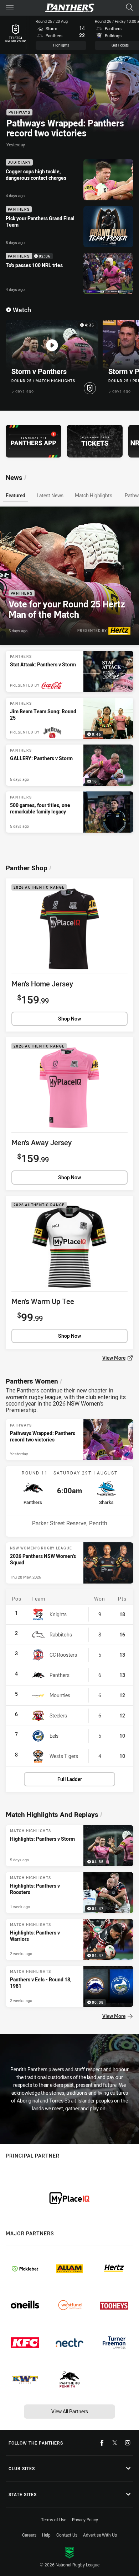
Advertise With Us (100, 2535)
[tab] (16, 495)
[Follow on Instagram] (128, 2443)
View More (114, 842)
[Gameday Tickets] (95, 441)
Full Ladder (70, 1779)
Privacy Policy (85, 2520)
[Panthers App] (34, 441)
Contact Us (67, 2535)
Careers (29, 2535)
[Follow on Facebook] (102, 2443)
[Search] (129, 8)
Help (46, 2535)
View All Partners (70, 2411)
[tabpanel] (69, 670)
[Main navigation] (10, 8)
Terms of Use (54, 2520)
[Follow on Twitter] (115, 2443)
